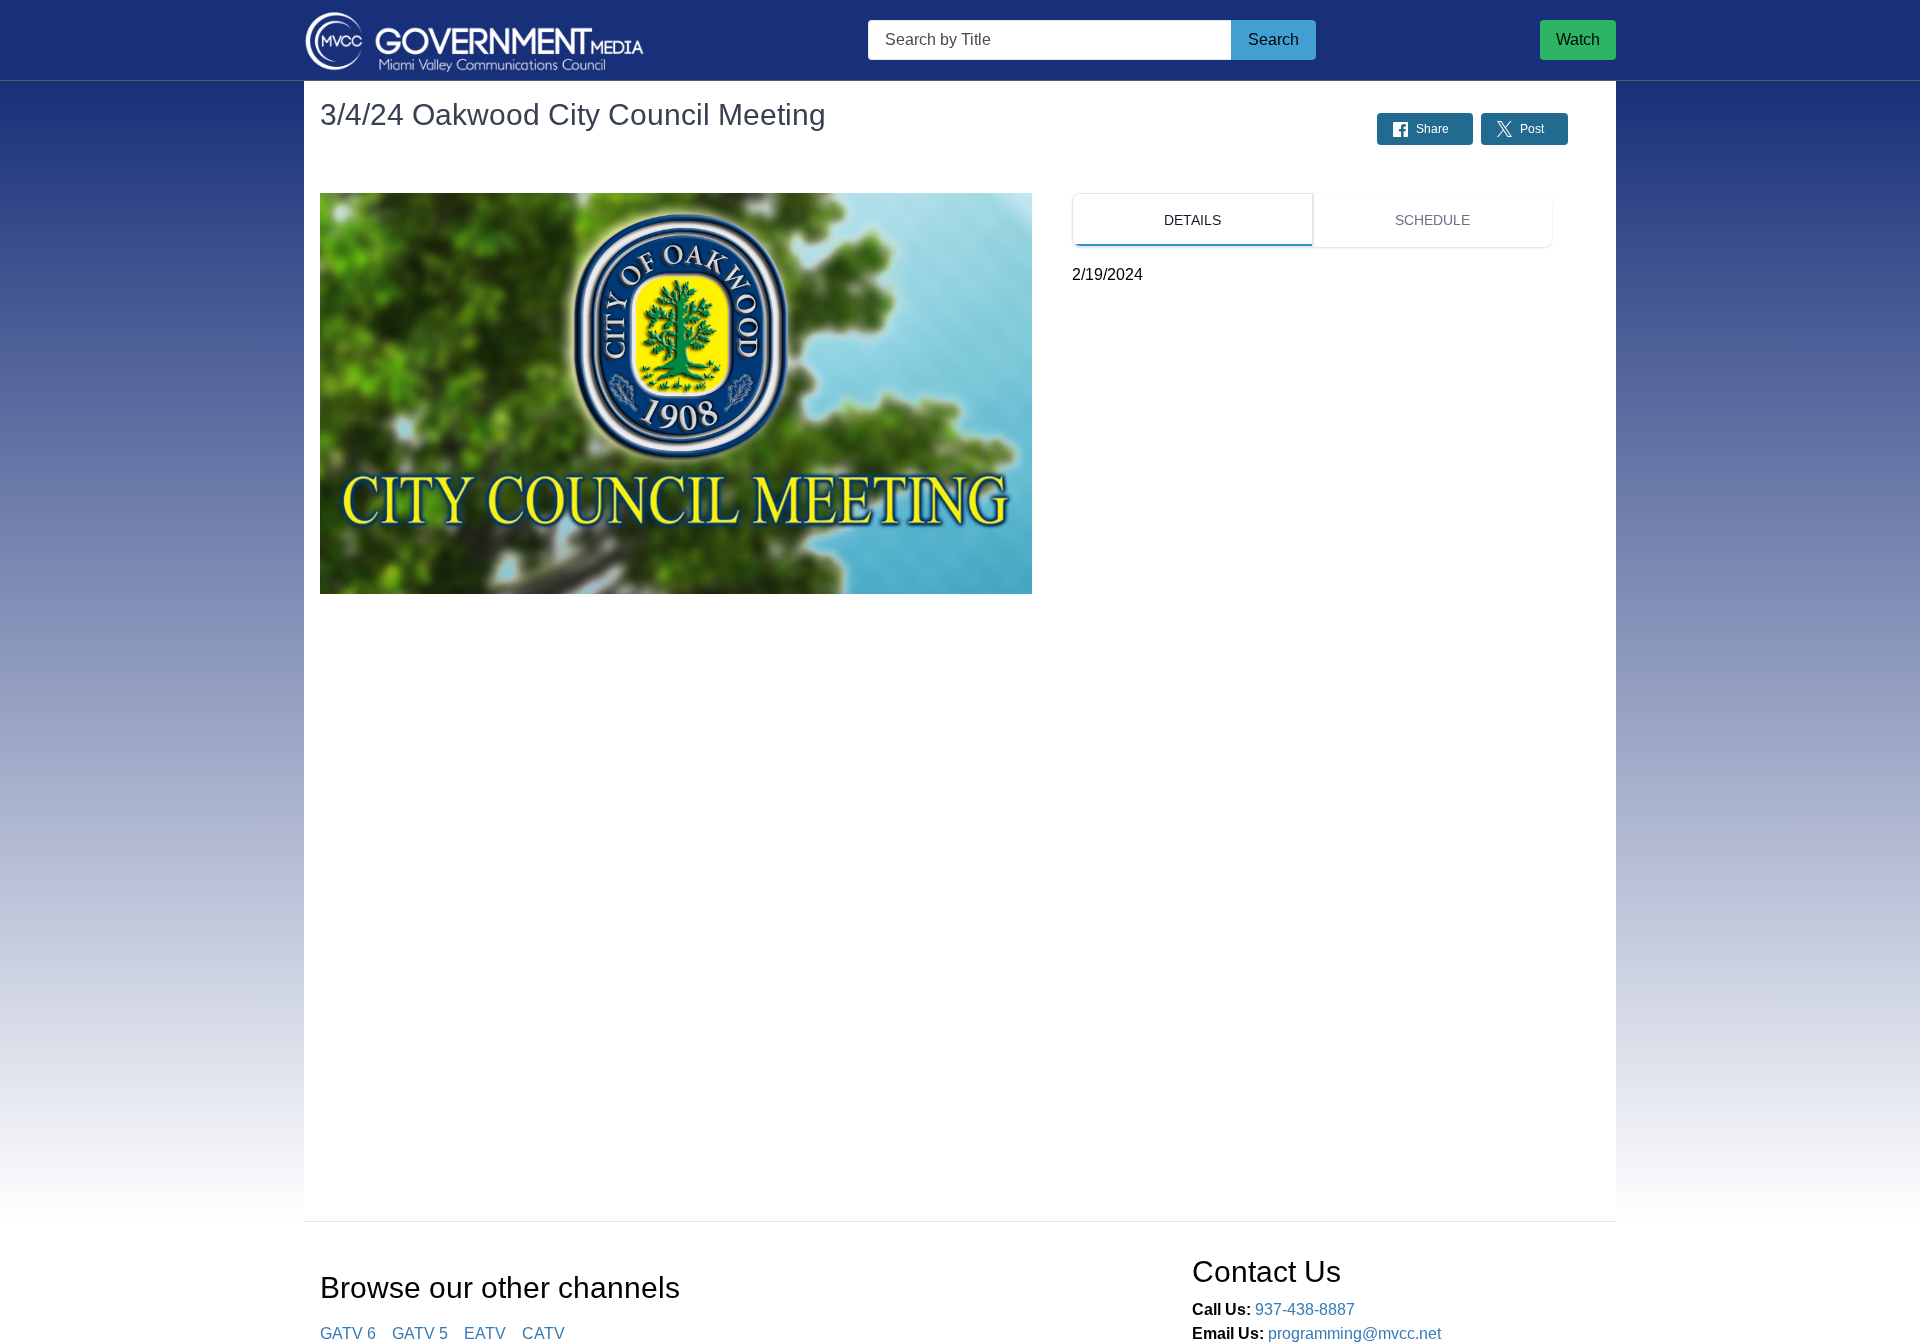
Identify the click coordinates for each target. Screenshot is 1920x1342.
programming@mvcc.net (1354, 1333)
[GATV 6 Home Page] (474, 40)
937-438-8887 (1305, 1309)
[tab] (1192, 220)
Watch (1578, 39)
